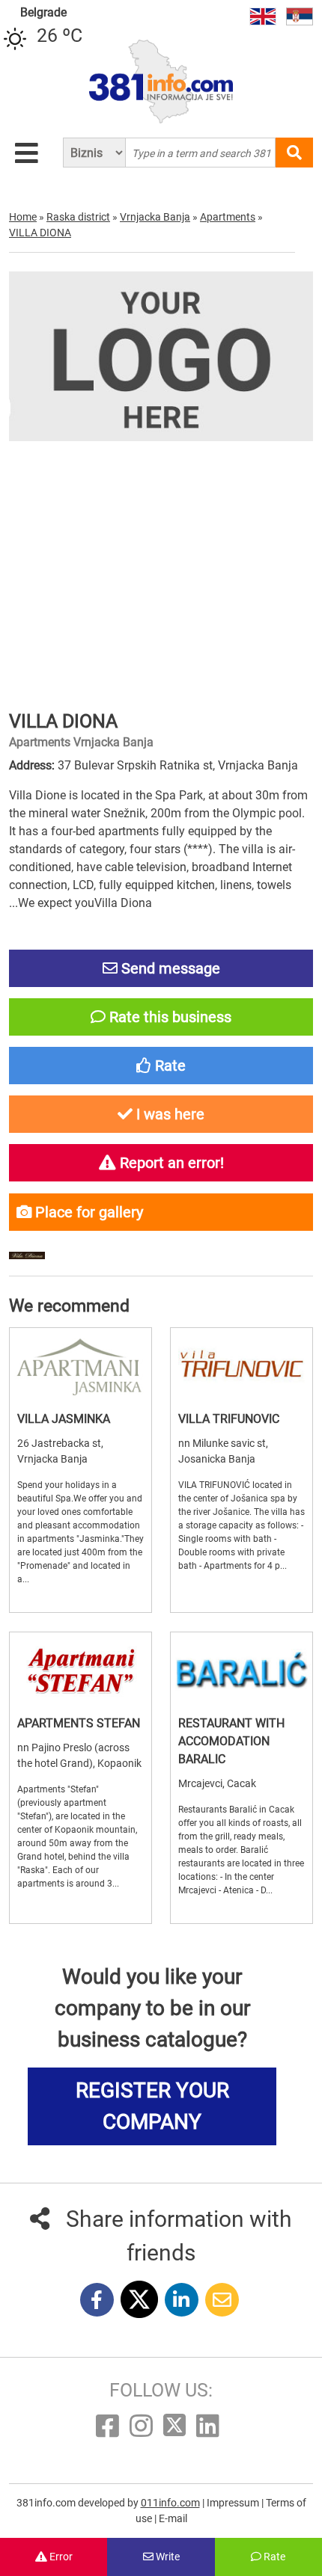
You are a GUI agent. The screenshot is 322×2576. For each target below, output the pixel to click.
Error (60, 2557)
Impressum (234, 2503)
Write (167, 2557)
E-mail (173, 2518)
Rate (273, 2557)
